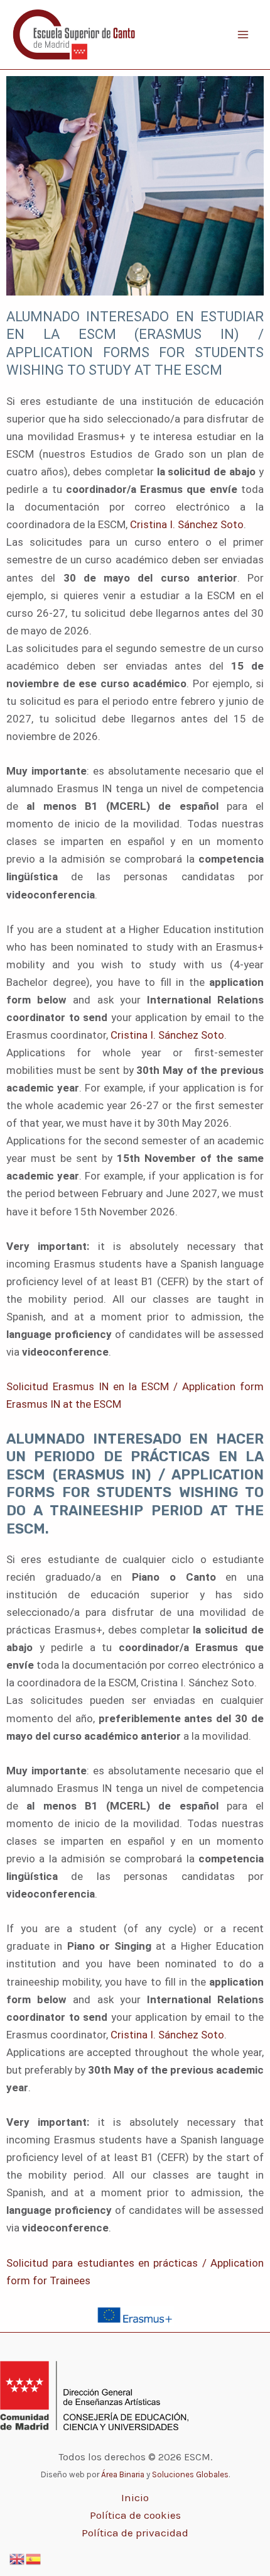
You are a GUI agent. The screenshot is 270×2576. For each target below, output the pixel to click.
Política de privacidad (135, 2533)
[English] (18, 2558)
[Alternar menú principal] (244, 35)
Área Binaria (123, 2474)
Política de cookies (135, 2515)
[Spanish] (34, 2558)
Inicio (135, 2497)
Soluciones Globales (190, 2474)
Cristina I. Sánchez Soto (187, 524)
